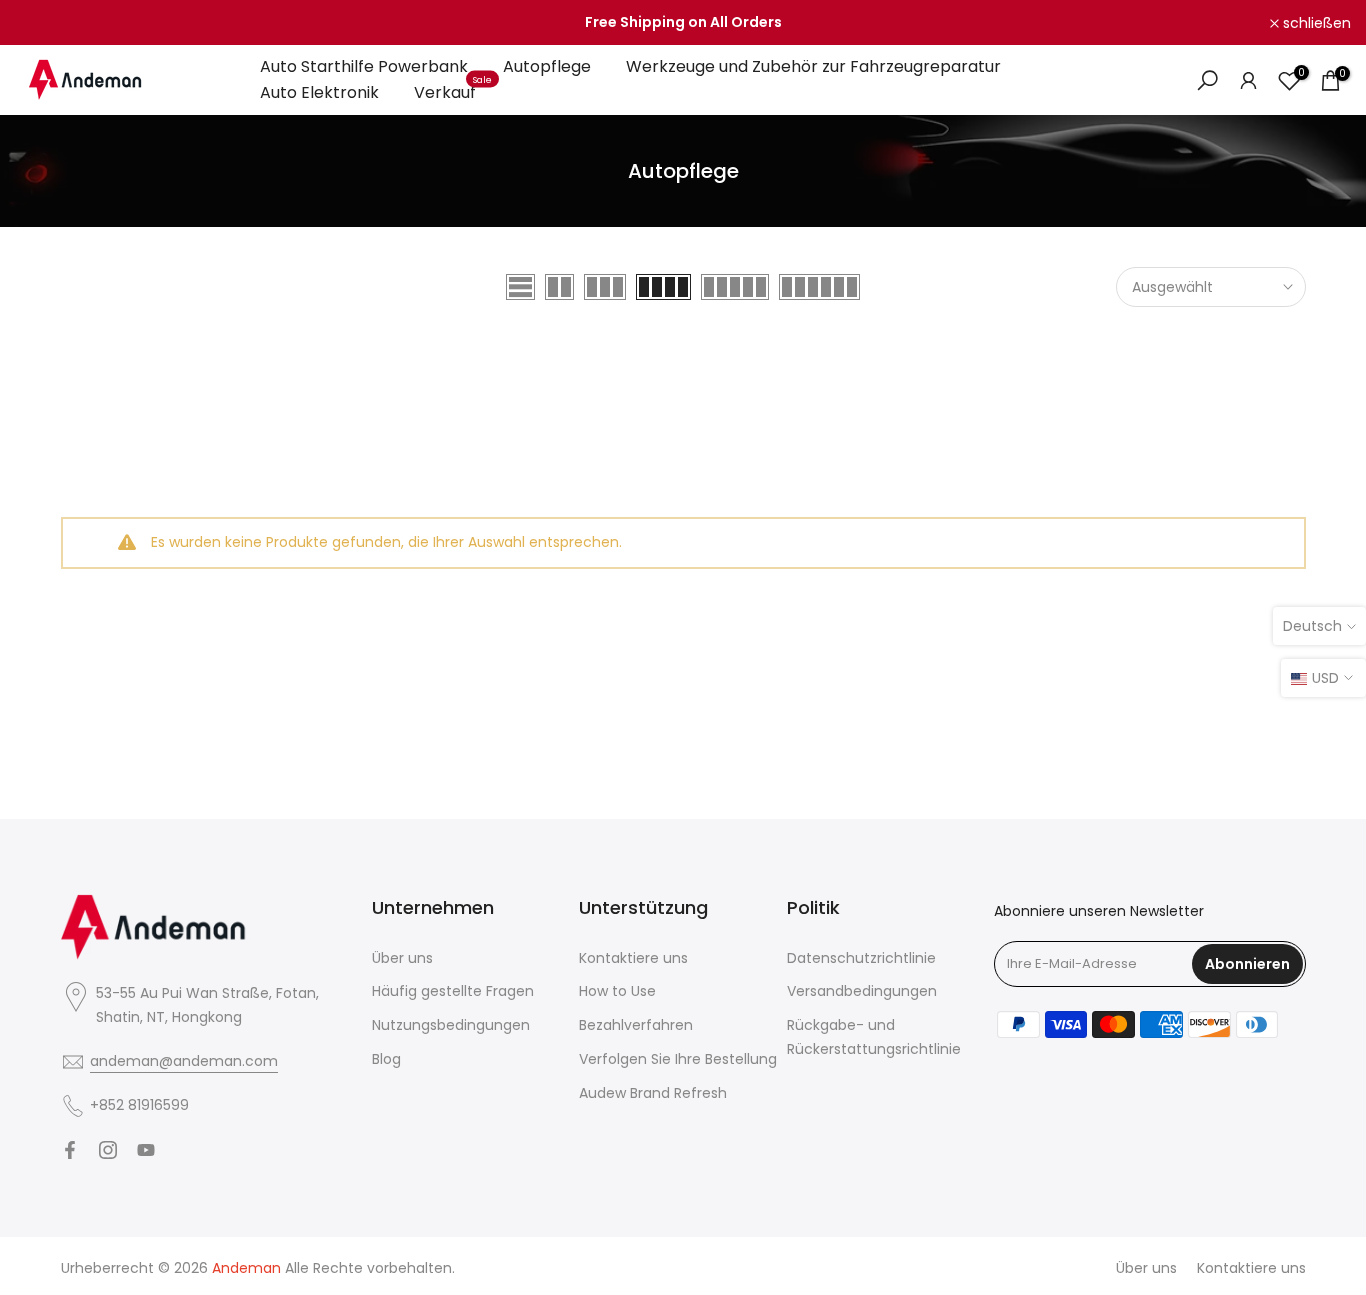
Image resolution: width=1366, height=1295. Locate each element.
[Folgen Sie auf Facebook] (70, 1150)
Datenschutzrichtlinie (861, 958)
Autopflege (547, 66)
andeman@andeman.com (184, 1061)
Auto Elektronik (319, 92)
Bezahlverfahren (636, 1025)
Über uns (402, 958)
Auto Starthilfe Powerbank (364, 66)
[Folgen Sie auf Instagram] (108, 1150)
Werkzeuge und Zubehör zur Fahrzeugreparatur (813, 66)
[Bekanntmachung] (683, 23)
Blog (386, 1059)
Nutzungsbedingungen (451, 1025)
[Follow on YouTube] (146, 1150)
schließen (60, 23)
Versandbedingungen (862, 991)
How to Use (617, 991)
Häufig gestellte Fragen (453, 991)
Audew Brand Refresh (653, 1093)
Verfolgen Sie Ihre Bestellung (678, 1059)
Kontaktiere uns (633, 958)
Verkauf (453, 92)
